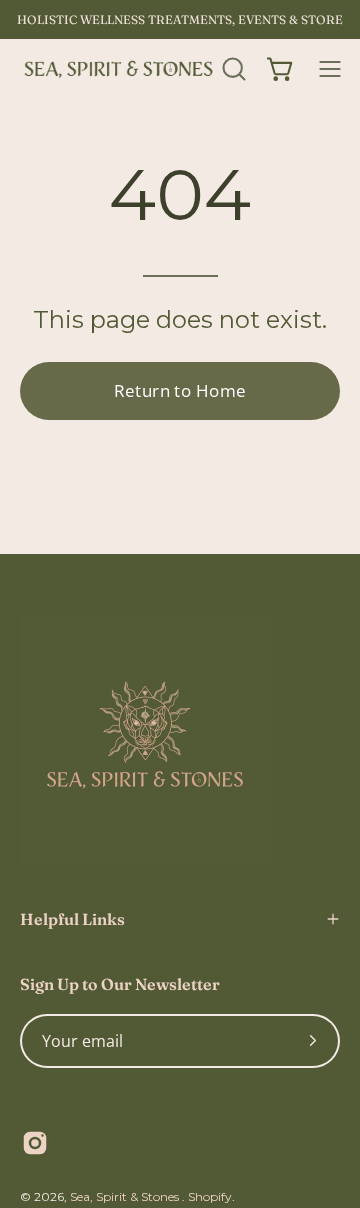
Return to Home (180, 390)
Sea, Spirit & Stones (126, 1196)
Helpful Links (72, 919)
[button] (232, 69)
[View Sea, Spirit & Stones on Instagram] (35, 1143)
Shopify (210, 1196)
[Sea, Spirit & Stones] (118, 69)
